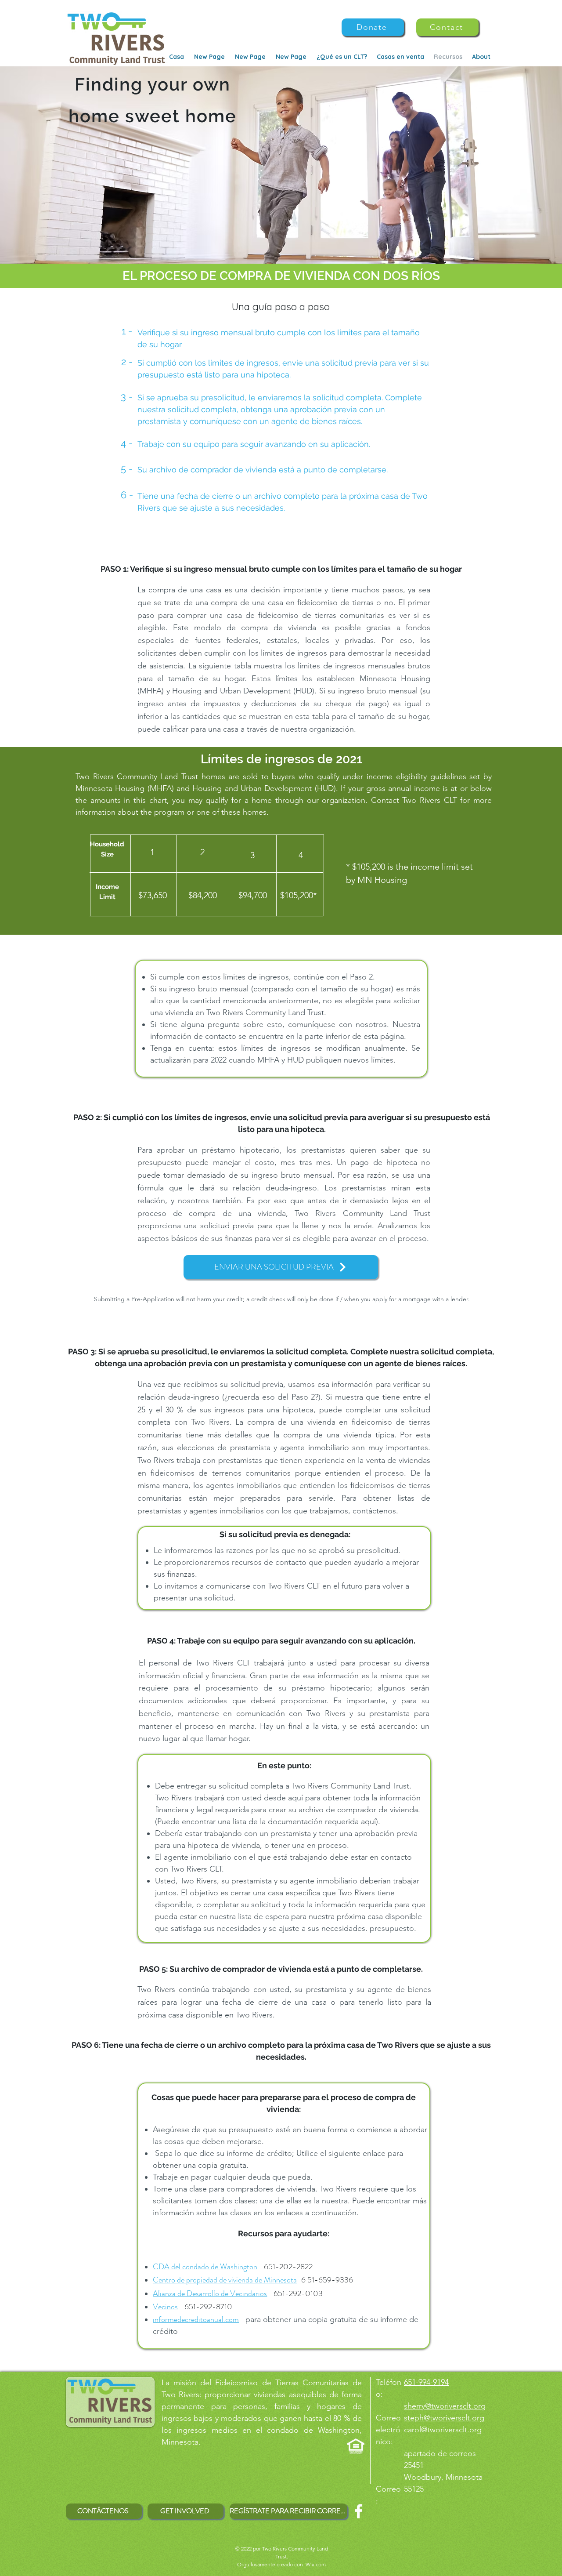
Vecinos (165, 2307)
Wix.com (316, 2564)
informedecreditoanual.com (196, 2319)
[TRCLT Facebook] (358, 2511)
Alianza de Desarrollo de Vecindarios (210, 2293)
